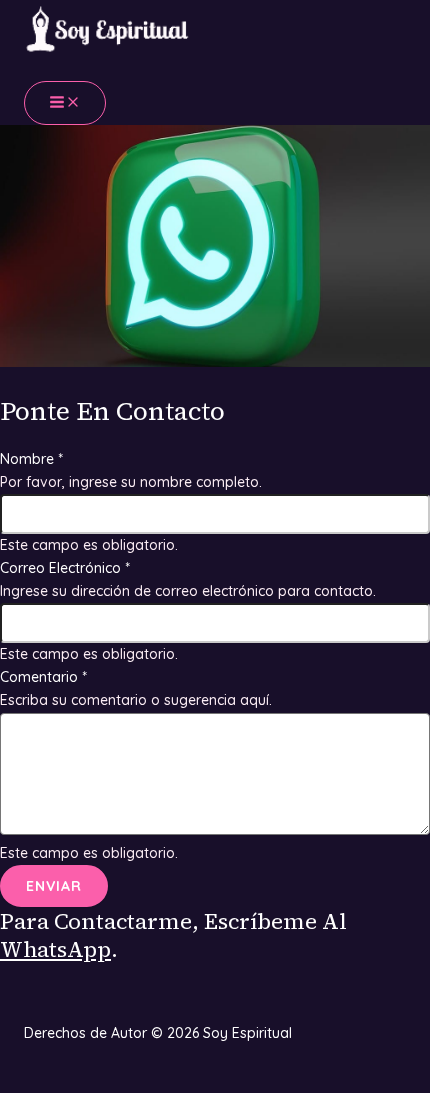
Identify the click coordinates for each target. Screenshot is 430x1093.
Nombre (31, 459)
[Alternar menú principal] (65, 103)
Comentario (43, 677)
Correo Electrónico (65, 568)
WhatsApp (55, 949)
